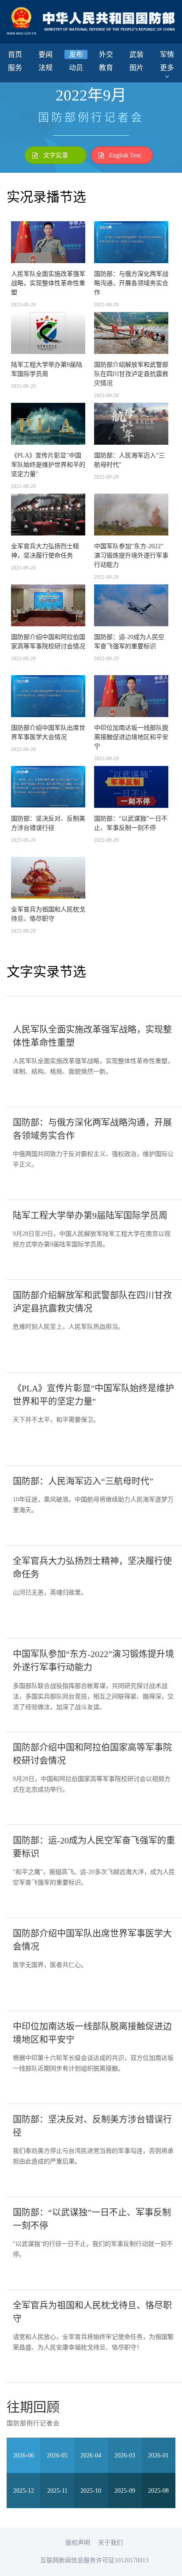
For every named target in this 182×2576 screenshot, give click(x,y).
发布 (76, 54)
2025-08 (158, 2491)
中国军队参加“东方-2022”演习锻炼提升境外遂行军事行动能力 (131, 555)
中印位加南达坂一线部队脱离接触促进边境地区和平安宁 (131, 737)
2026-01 (158, 2455)
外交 (106, 54)
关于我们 (110, 2543)
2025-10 (91, 2491)
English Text (125, 155)
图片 (136, 68)
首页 (15, 54)
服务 (15, 68)
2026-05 (57, 2455)
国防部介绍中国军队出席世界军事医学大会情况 (48, 732)
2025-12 (24, 2491)
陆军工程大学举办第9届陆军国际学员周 (47, 369)
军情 (167, 54)
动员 (76, 68)
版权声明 (78, 2543)
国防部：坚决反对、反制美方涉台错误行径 (48, 823)
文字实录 (56, 155)
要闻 (45, 54)
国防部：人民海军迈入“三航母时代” (129, 460)
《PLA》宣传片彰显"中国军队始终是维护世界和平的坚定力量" (48, 465)
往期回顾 (33, 2407)
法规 (45, 68)
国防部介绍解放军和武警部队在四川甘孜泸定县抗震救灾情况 (131, 374)
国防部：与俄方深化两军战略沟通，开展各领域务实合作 (131, 283)
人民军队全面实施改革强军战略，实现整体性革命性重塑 (48, 283)
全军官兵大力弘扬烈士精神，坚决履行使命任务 (45, 551)
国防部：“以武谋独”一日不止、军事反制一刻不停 (131, 823)
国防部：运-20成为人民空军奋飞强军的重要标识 (129, 641)
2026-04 (91, 2455)
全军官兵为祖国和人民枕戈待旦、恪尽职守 (48, 914)
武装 (136, 54)
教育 (106, 68)
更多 (167, 68)
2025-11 (57, 2491)
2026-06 (24, 2455)
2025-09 (125, 2491)
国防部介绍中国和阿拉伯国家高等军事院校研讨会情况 (48, 641)
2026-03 (125, 2455)
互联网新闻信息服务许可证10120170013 (94, 2560)
